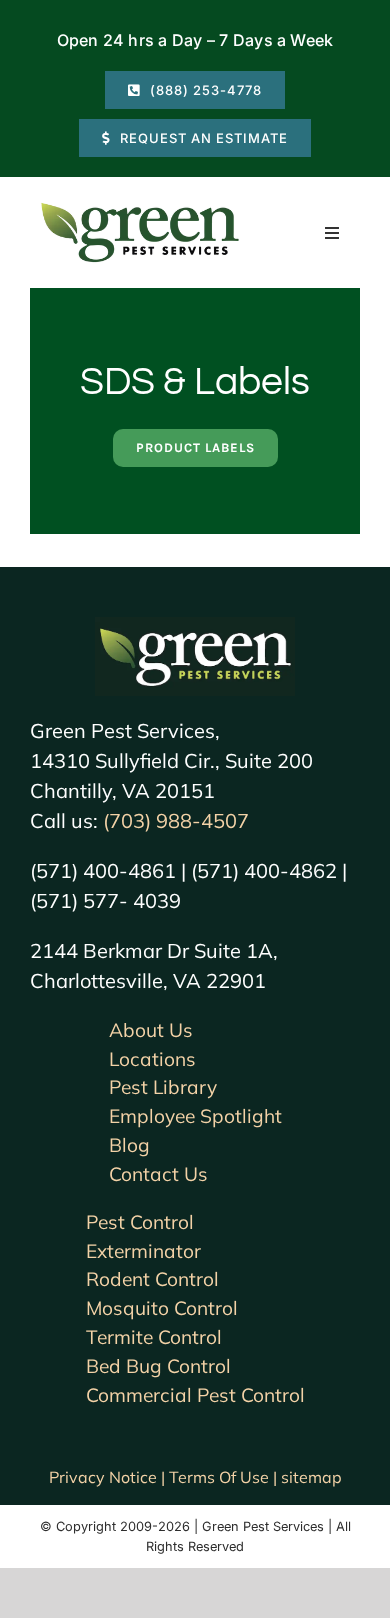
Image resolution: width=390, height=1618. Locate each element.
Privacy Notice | (109, 1477)
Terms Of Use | (225, 1477)
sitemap (311, 1477)
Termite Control (154, 1337)
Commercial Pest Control (195, 1395)
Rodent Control (152, 1279)
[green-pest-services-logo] (140, 206)
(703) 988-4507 (176, 820)
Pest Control (140, 1222)
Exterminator (143, 1251)
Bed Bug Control (158, 1366)
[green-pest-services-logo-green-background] (195, 626)
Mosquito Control (162, 1308)
